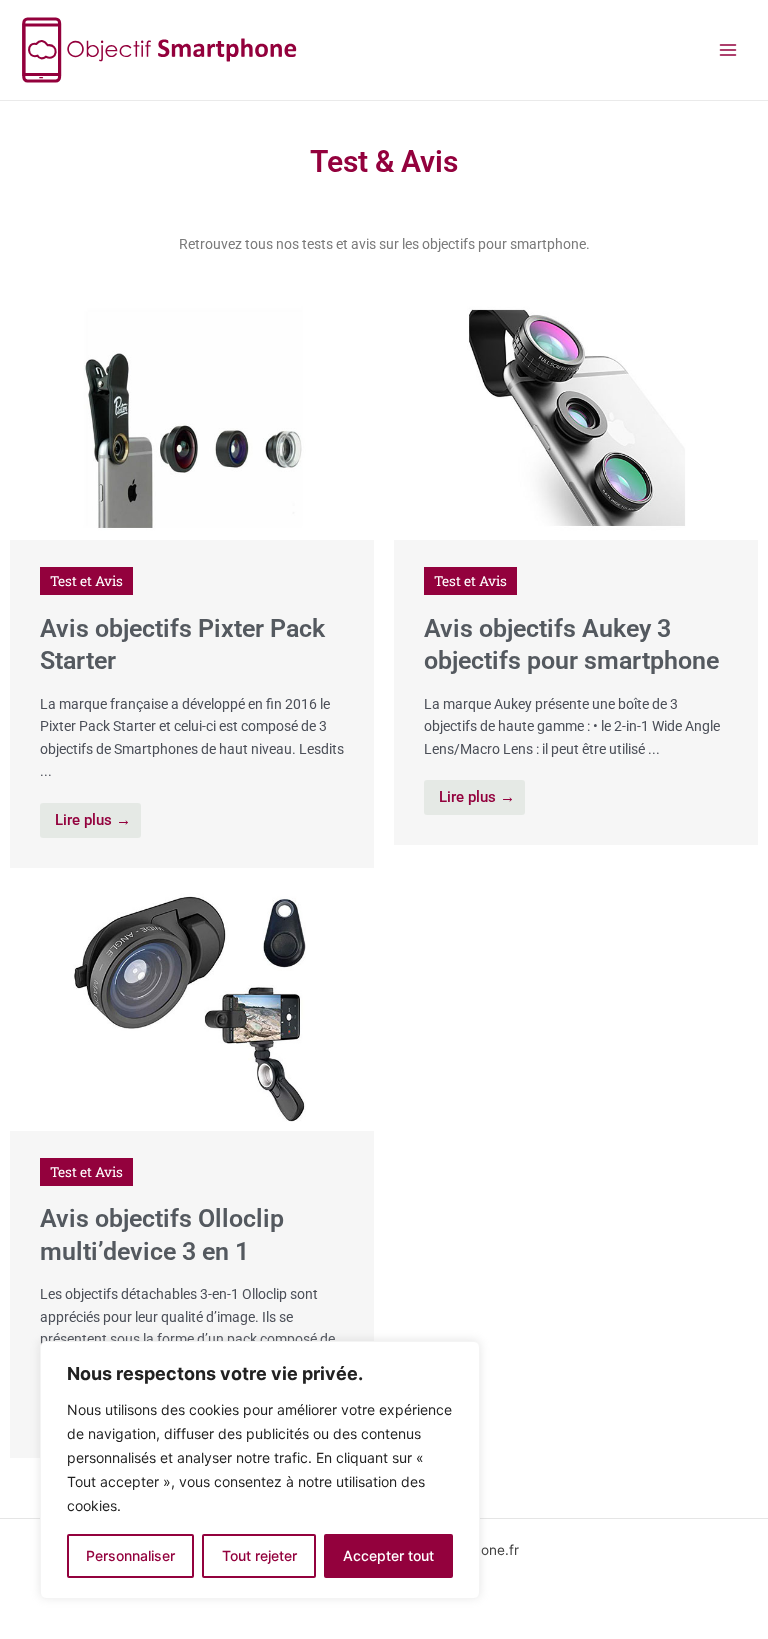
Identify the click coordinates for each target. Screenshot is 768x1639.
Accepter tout (388, 1555)
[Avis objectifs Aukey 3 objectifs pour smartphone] (576, 417)
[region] (260, 1470)
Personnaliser (130, 1555)
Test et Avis (86, 581)
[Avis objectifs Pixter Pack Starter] (192, 417)
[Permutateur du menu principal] (728, 50)
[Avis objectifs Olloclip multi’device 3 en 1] (192, 1008)
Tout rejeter (259, 1555)
